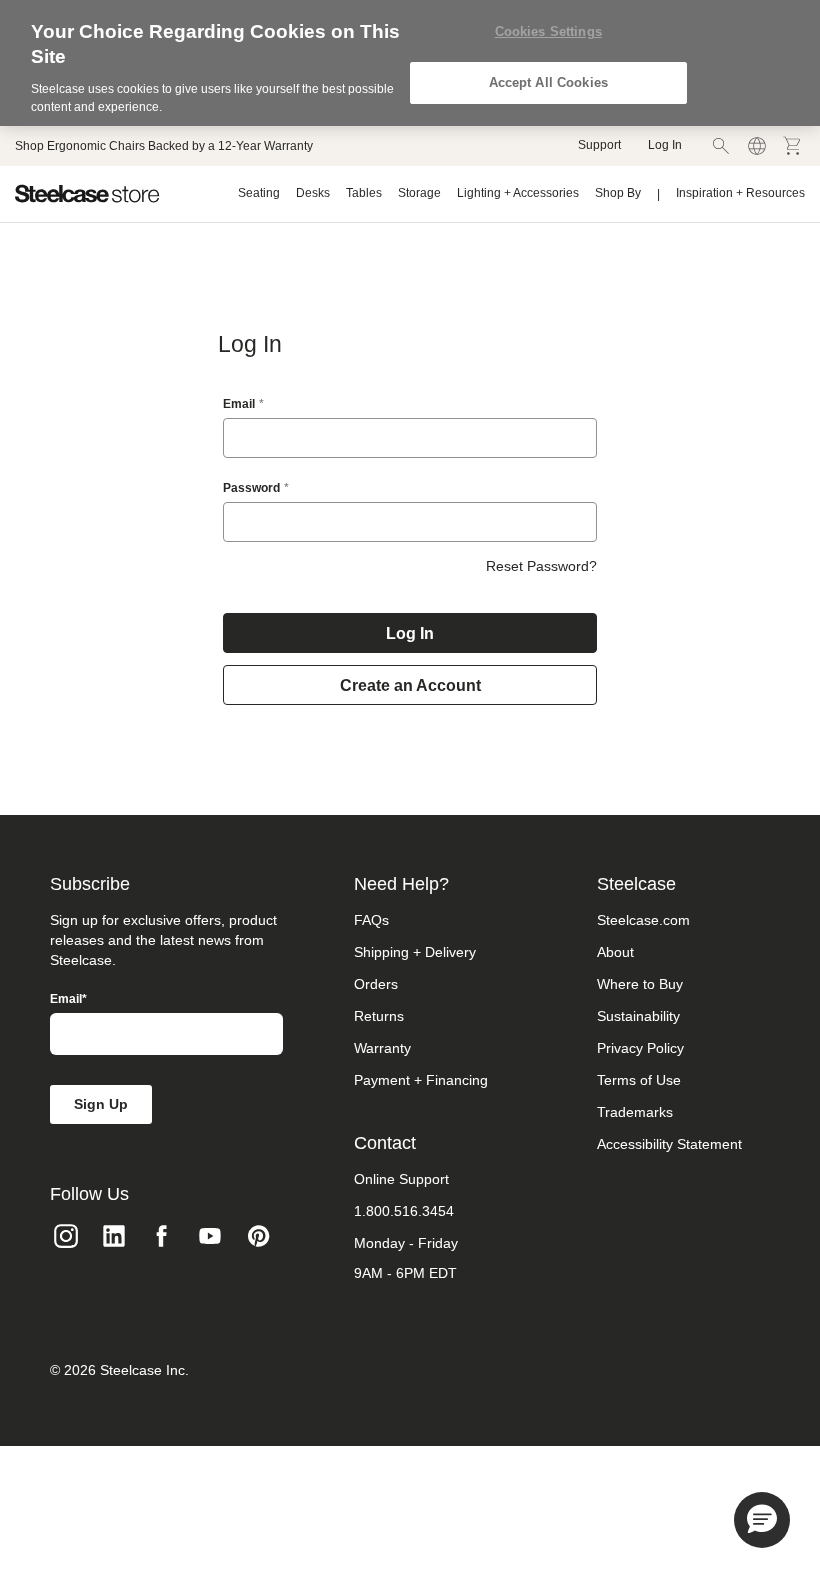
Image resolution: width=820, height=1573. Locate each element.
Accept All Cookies (548, 82)
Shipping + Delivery (415, 952)
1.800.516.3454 (404, 1211)
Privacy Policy (640, 1048)
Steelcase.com (643, 920)
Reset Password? (541, 566)
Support (599, 145)
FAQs (371, 920)
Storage (419, 193)
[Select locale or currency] (757, 146)
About (615, 952)
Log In (665, 145)
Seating (259, 193)
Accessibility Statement (669, 1144)
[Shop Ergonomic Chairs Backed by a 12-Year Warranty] (164, 146)
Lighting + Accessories (518, 193)
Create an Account (410, 685)
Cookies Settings (548, 31)
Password (251, 488)
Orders (376, 984)
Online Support (401, 1179)
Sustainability (638, 1016)
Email (239, 404)
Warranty (382, 1048)
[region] (410, 63)
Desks (313, 193)
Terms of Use (639, 1080)
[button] (762, 1520)
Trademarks (635, 1112)
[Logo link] (87, 194)
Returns (379, 1016)
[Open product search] (721, 146)
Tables (364, 193)
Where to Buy (640, 984)
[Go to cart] (793, 146)
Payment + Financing (421, 1080)
